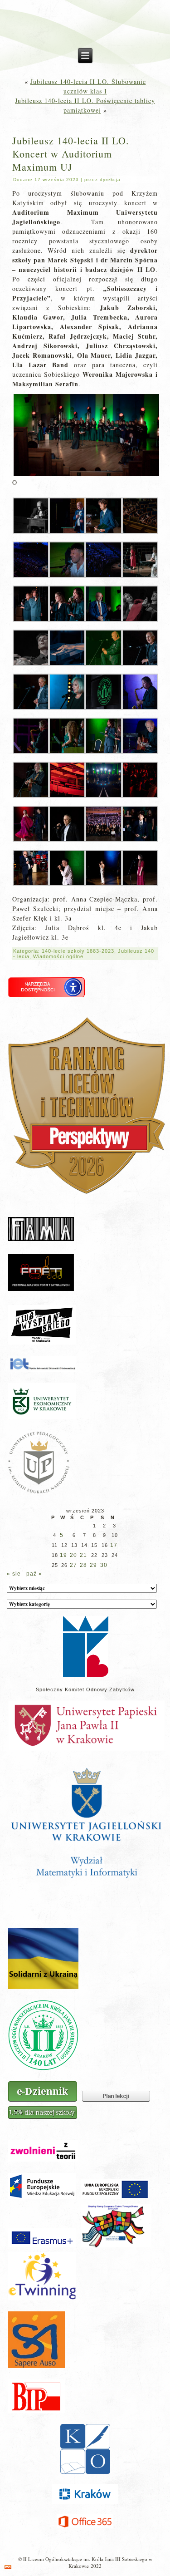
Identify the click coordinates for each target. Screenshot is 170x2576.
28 (83, 1565)
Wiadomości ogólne (58, 956)
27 (73, 1565)
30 (104, 1565)
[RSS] (8, 2567)
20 (73, 1555)
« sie (14, 1574)
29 (93, 1565)
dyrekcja (110, 180)
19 (63, 1555)
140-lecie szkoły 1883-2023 (78, 951)
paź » (34, 1574)
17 (114, 1545)
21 (83, 1555)
